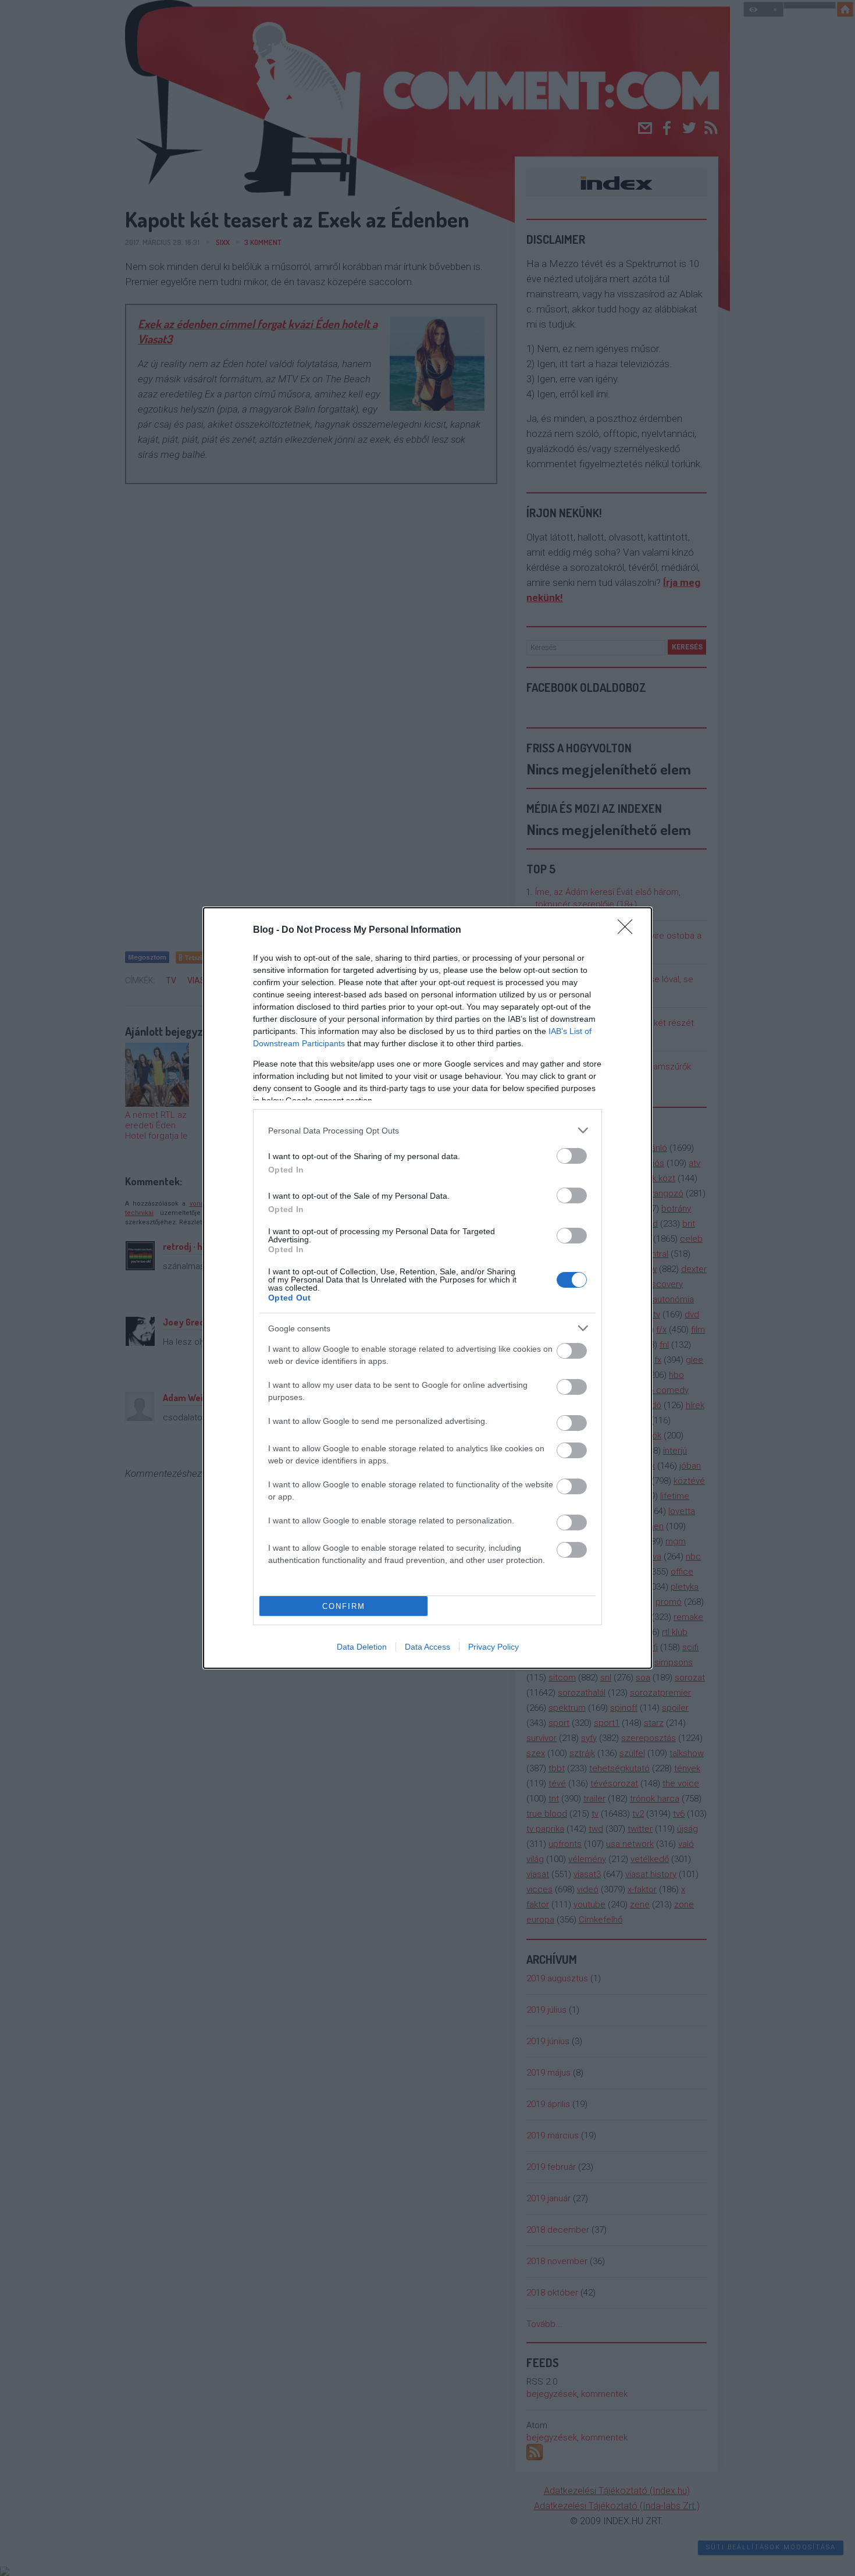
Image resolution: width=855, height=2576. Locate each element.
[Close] (629, 930)
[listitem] (427, 1130)
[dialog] (427, 1288)
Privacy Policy (494, 1647)
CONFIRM (344, 1606)
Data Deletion (362, 1647)
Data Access (427, 1647)
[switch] (572, 1156)
